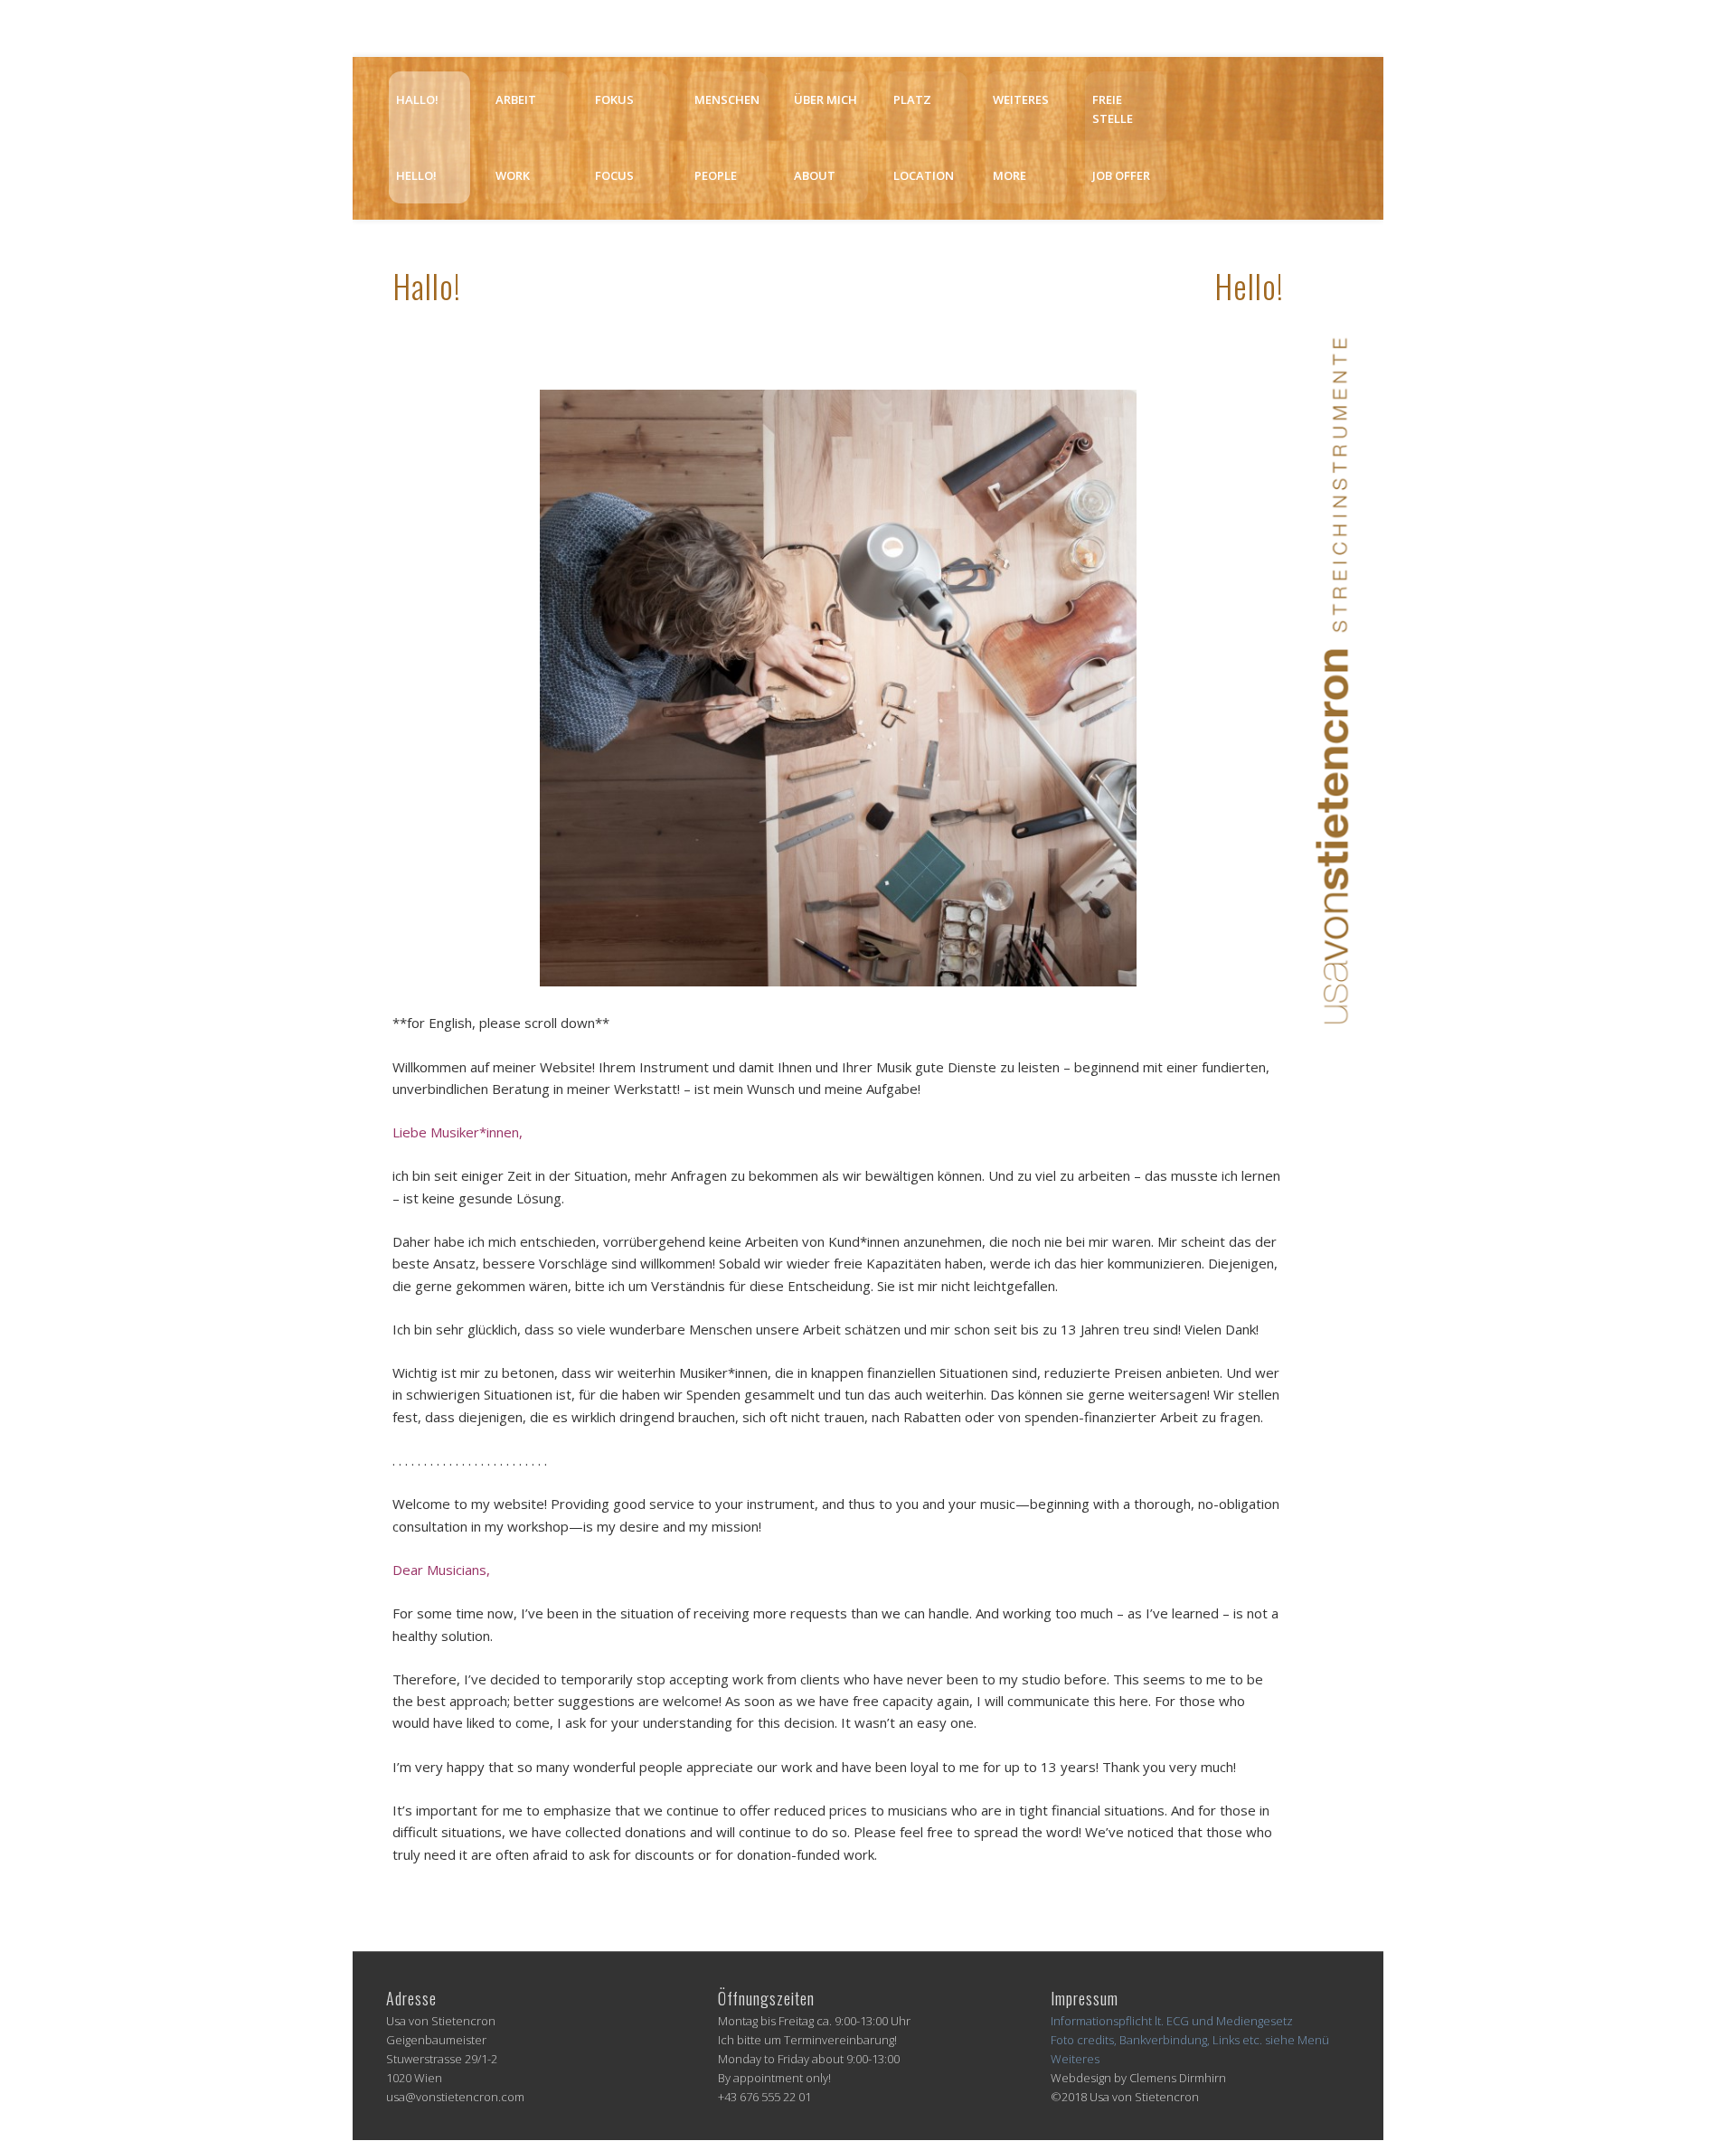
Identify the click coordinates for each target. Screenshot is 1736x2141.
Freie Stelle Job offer (1121, 137)
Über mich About (826, 137)
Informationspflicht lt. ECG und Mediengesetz (1172, 2021)
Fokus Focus (614, 137)
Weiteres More (1021, 137)
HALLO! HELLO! (417, 137)
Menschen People (727, 137)
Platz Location (924, 137)
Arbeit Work (516, 137)
